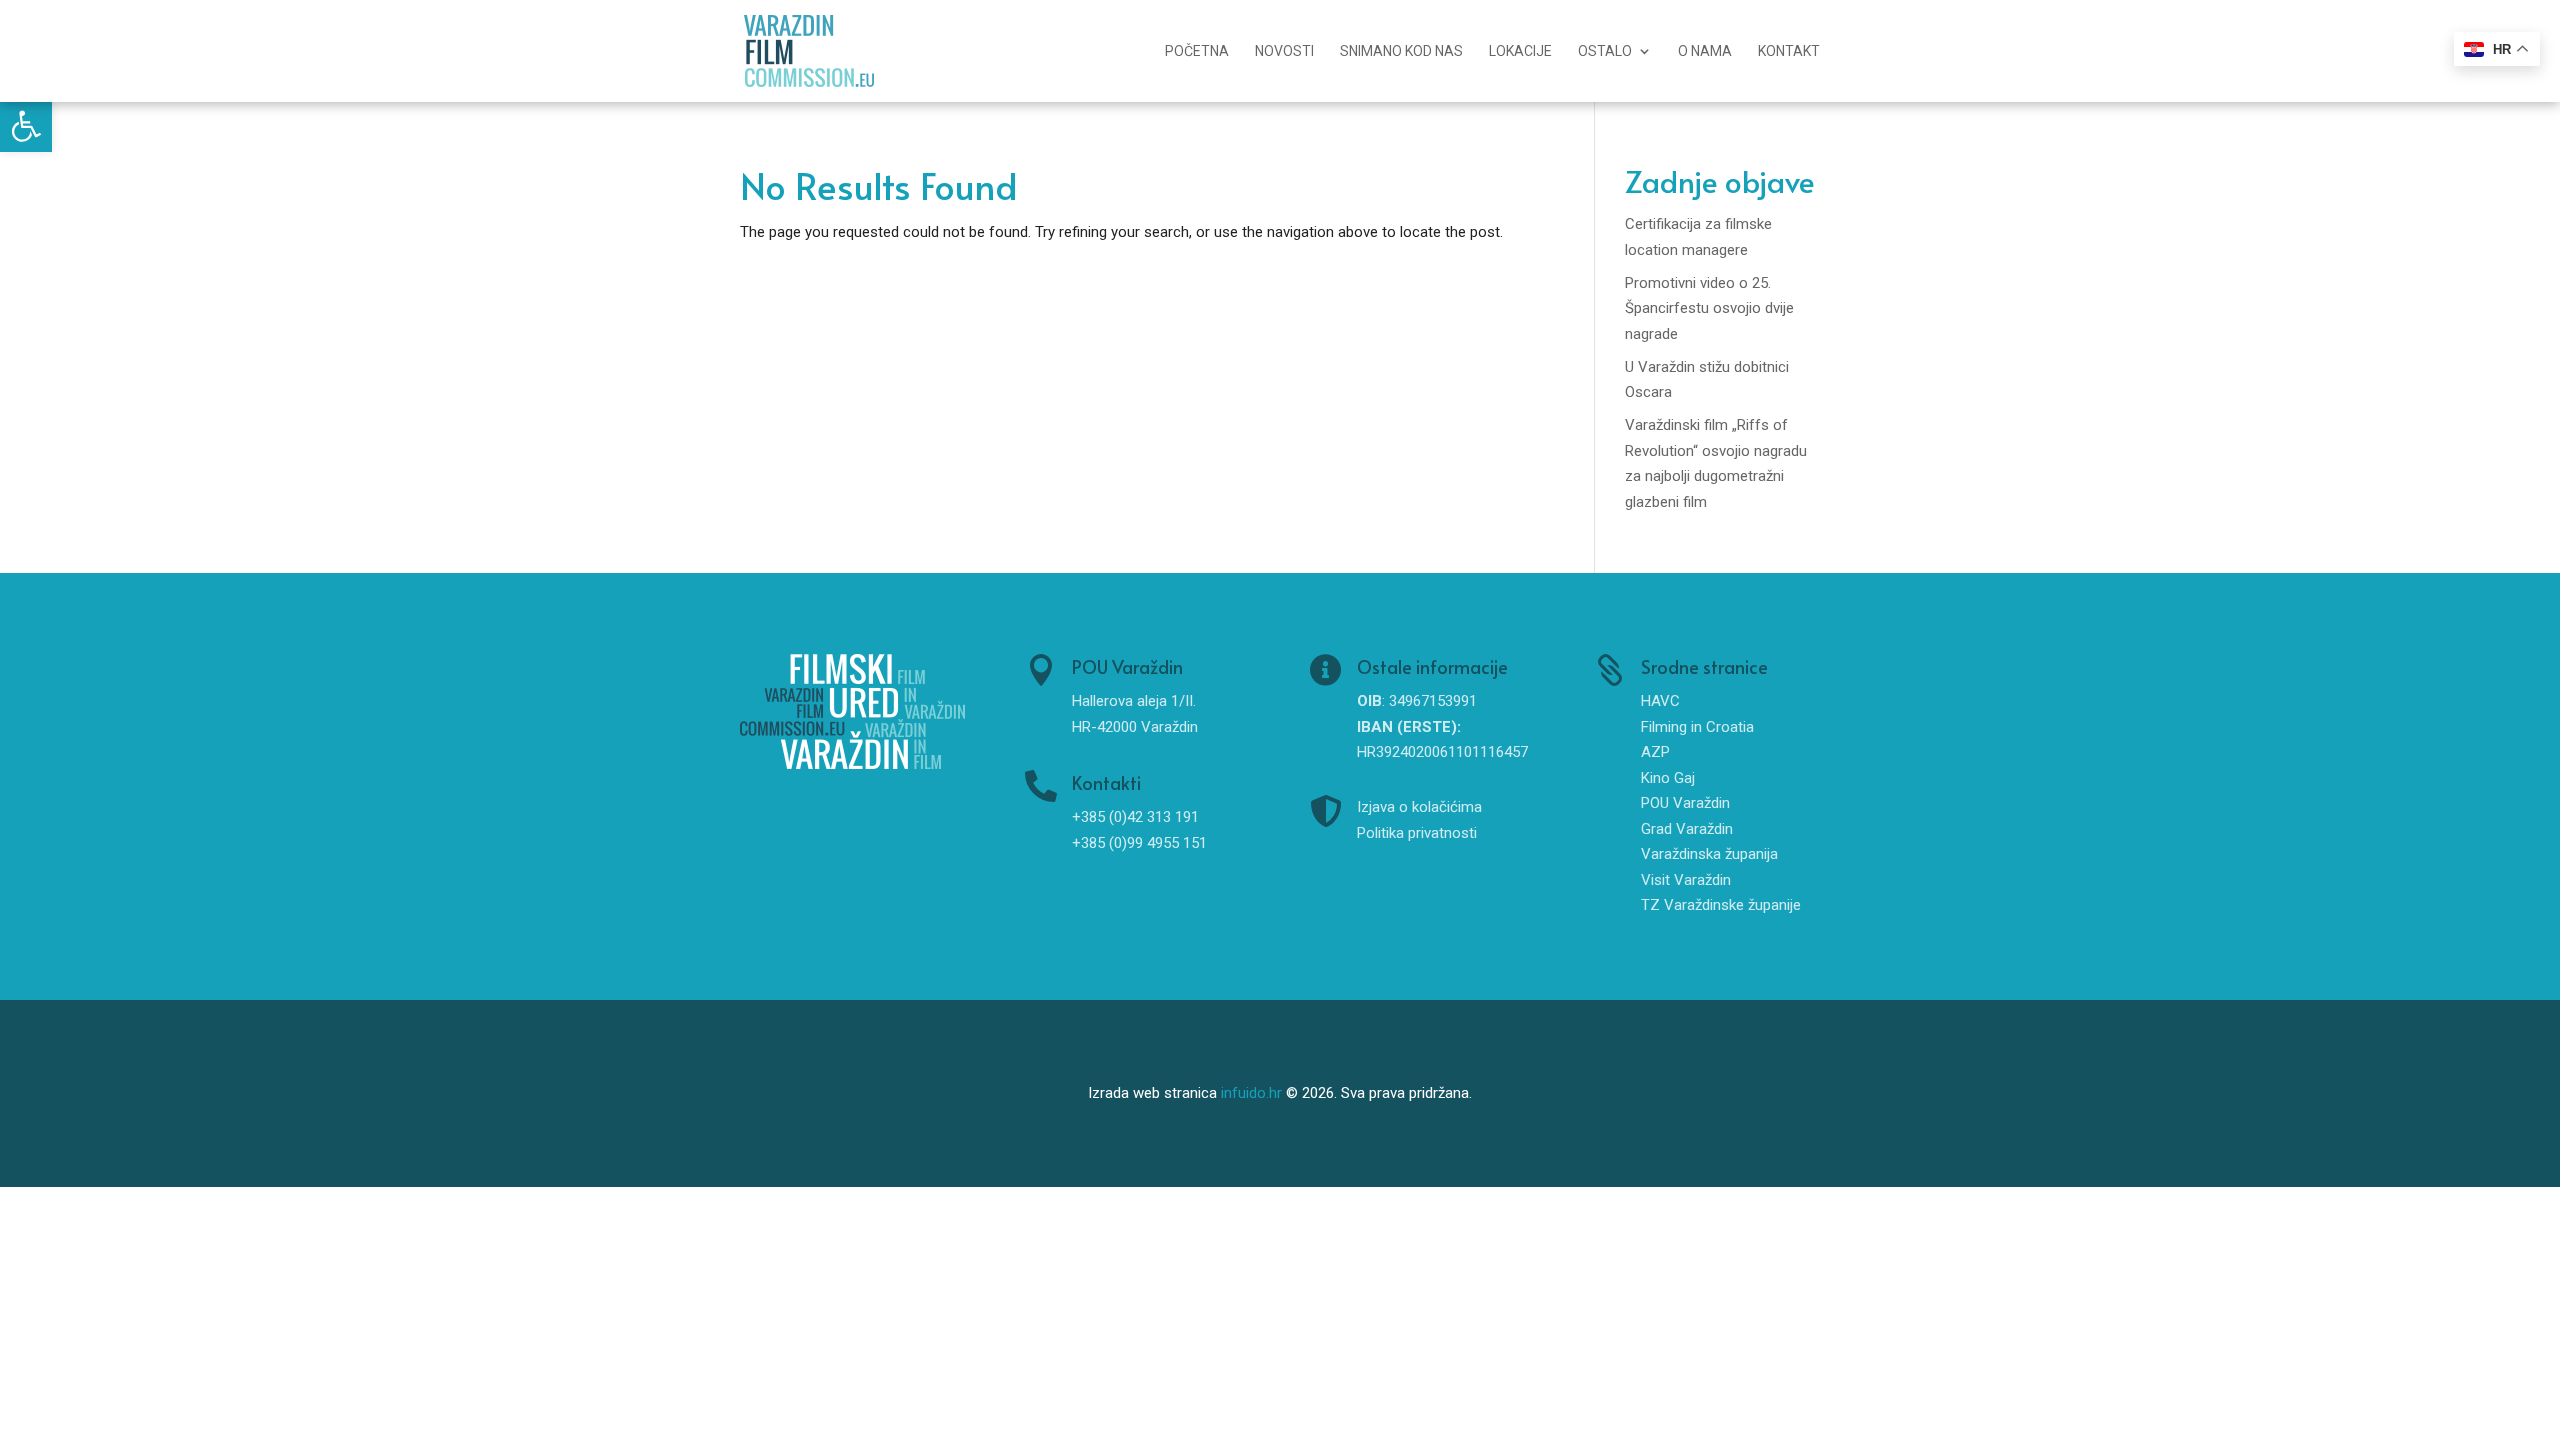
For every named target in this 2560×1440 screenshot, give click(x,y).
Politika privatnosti (1417, 833)
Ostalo (1605, 51)
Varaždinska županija (1709, 854)
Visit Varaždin (1686, 880)
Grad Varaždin (1687, 829)
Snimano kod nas (1401, 51)
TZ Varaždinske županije (1721, 905)
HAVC (1660, 701)
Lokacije (1520, 51)
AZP (1655, 752)
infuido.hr (1251, 1093)
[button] (26, 126)
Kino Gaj (1668, 778)
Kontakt (1789, 51)
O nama (1705, 51)
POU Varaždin (1685, 803)
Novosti (1284, 51)
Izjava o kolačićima (1419, 807)
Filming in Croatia (1697, 727)
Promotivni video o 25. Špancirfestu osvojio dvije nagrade (1709, 308)
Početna (1197, 51)
